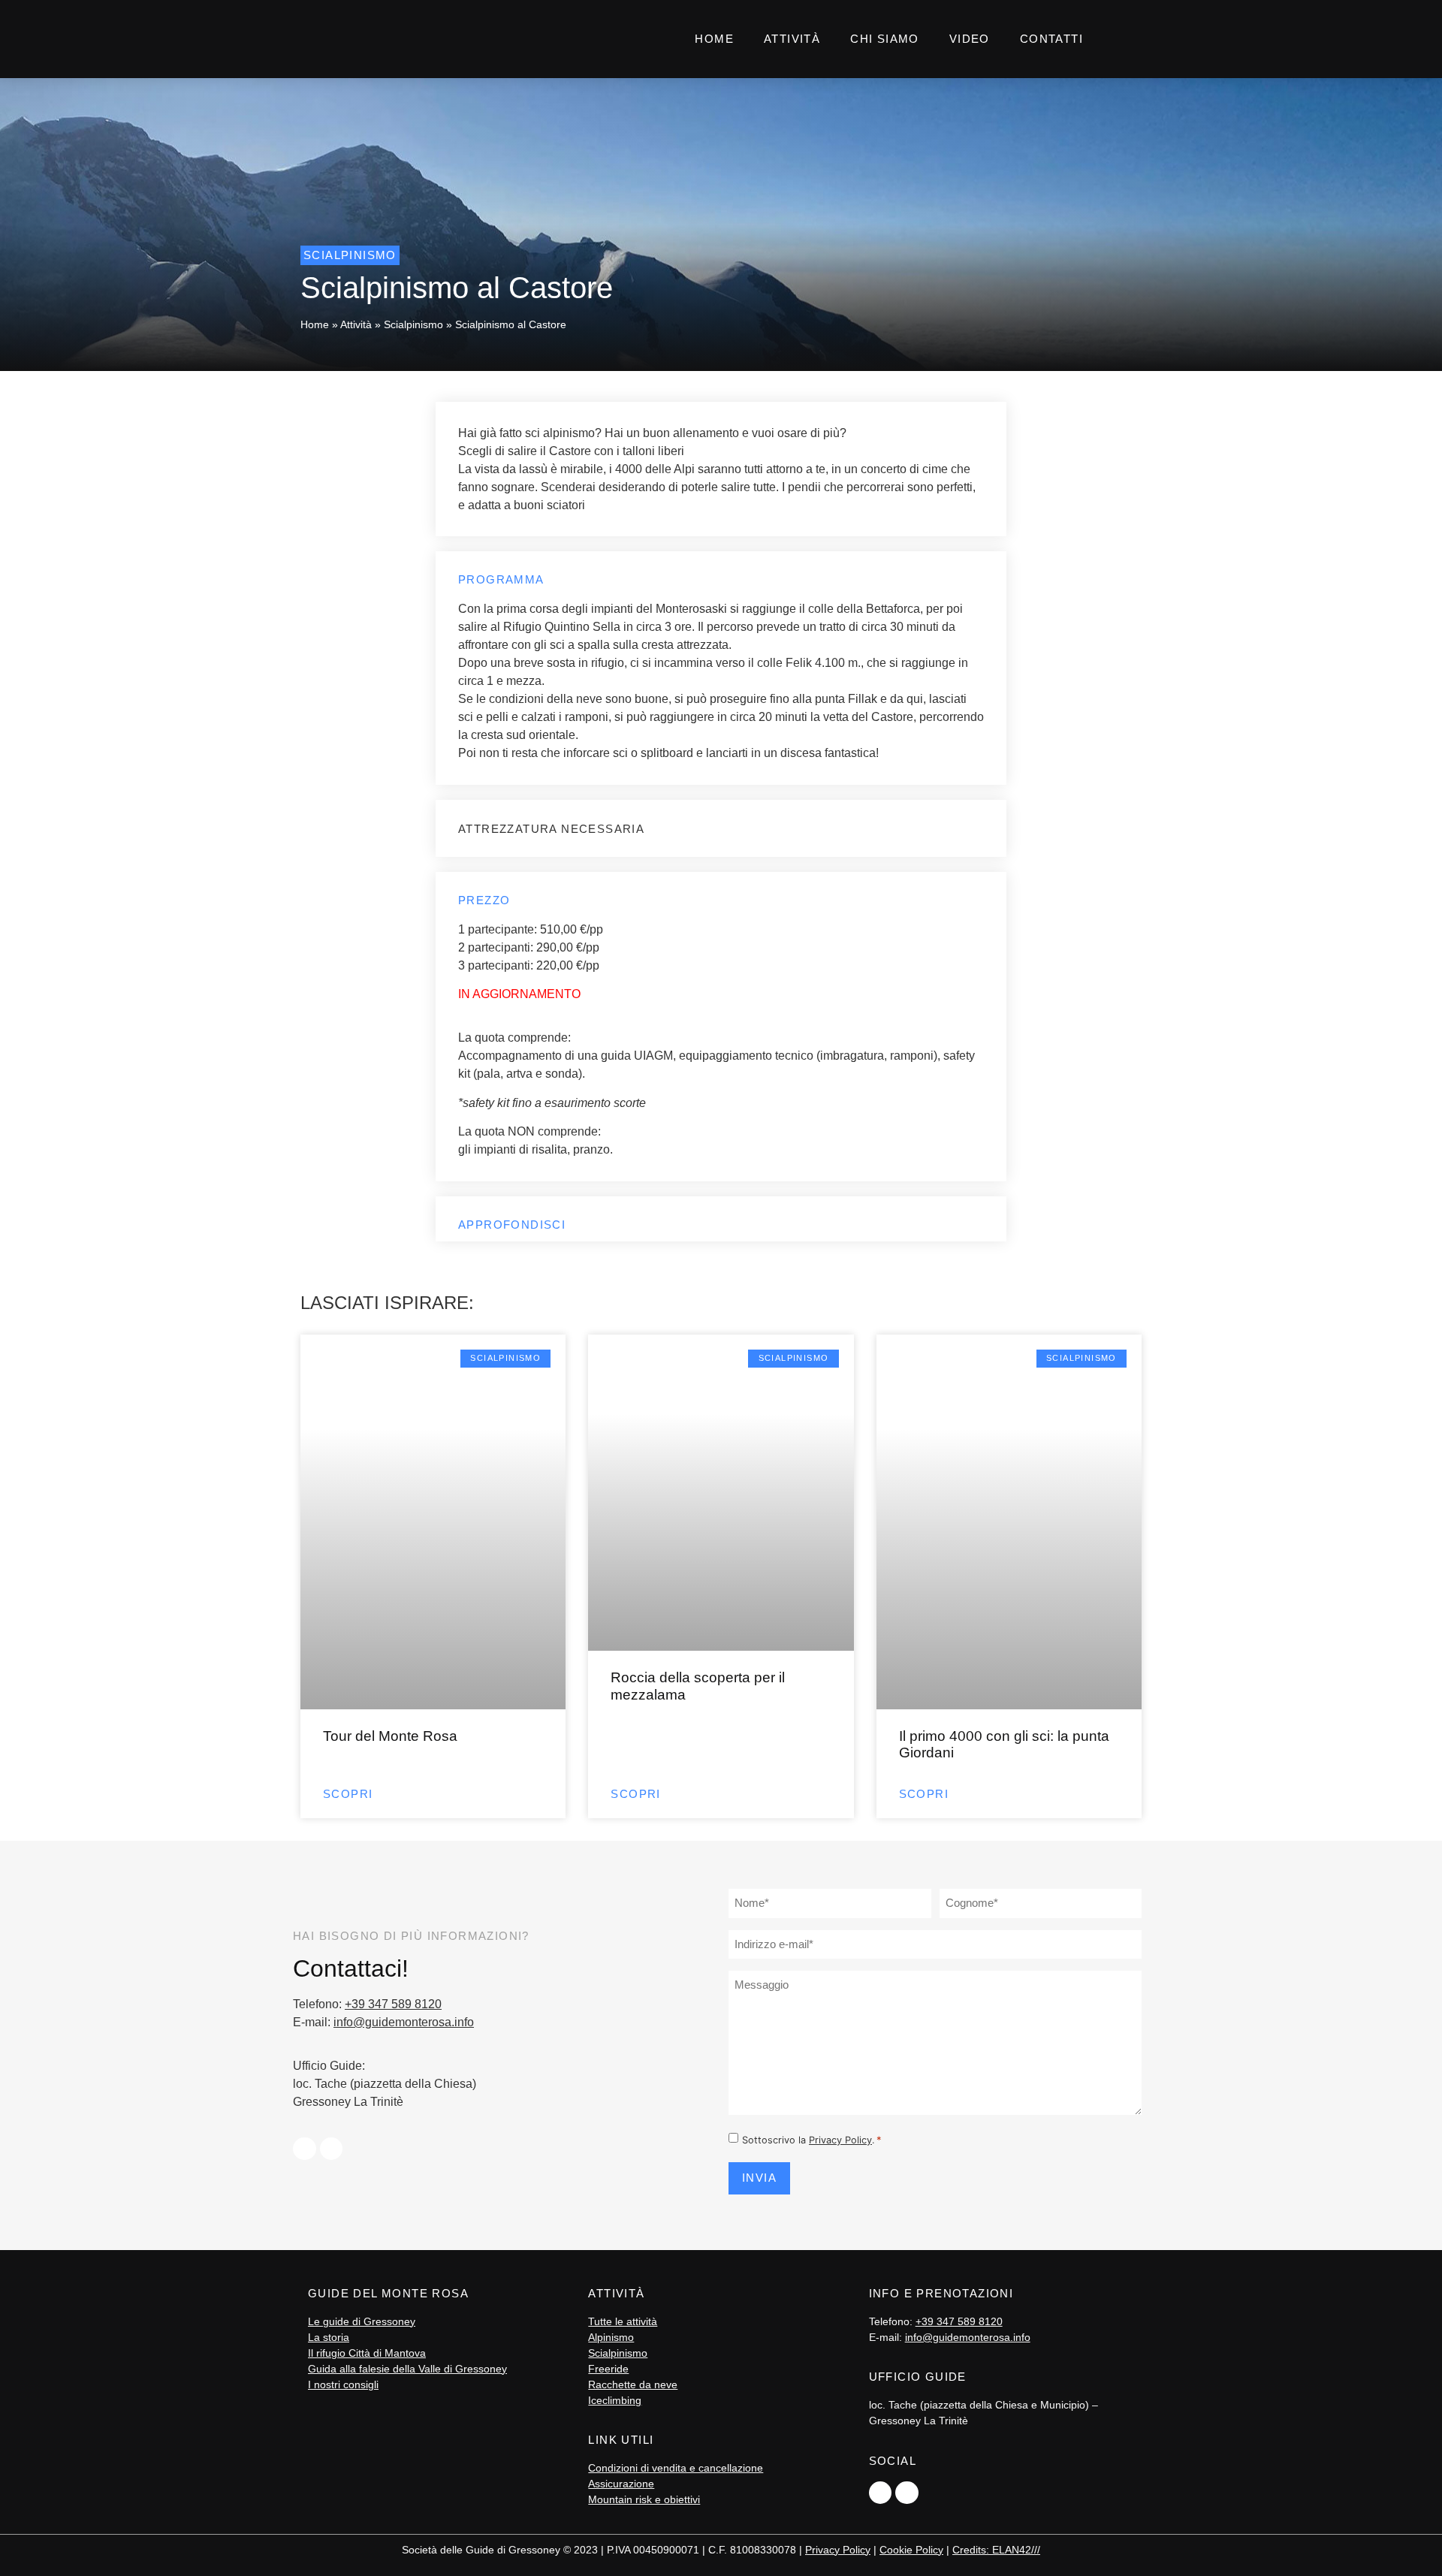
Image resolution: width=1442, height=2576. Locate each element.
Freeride (608, 2369)
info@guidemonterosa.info (404, 2022)
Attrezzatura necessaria (551, 829)
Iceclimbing (615, 2400)
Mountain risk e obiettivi (644, 2499)
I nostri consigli (343, 2384)
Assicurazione (621, 2484)
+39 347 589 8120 (393, 2004)
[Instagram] (332, 2149)
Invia (759, 2178)
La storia (329, 2337)
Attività (792, 39)
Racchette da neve (633, 2384)
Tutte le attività (623, 2321)
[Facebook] (305, 2149)
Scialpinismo (413, 325)
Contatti (1051, 39)
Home (714, 39)
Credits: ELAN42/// (996, 2550)
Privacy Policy (840, 2140)
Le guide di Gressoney (362, 2321)
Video (970, 39)
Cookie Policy (911, 2550)
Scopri (348, 1794)
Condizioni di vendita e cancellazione (676, 2468)
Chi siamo (885, 39)
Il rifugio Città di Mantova (367, 2353)
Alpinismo (611, 2337)
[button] (721, 834)
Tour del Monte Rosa (390, 1736)
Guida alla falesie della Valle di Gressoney (407, 2369)
